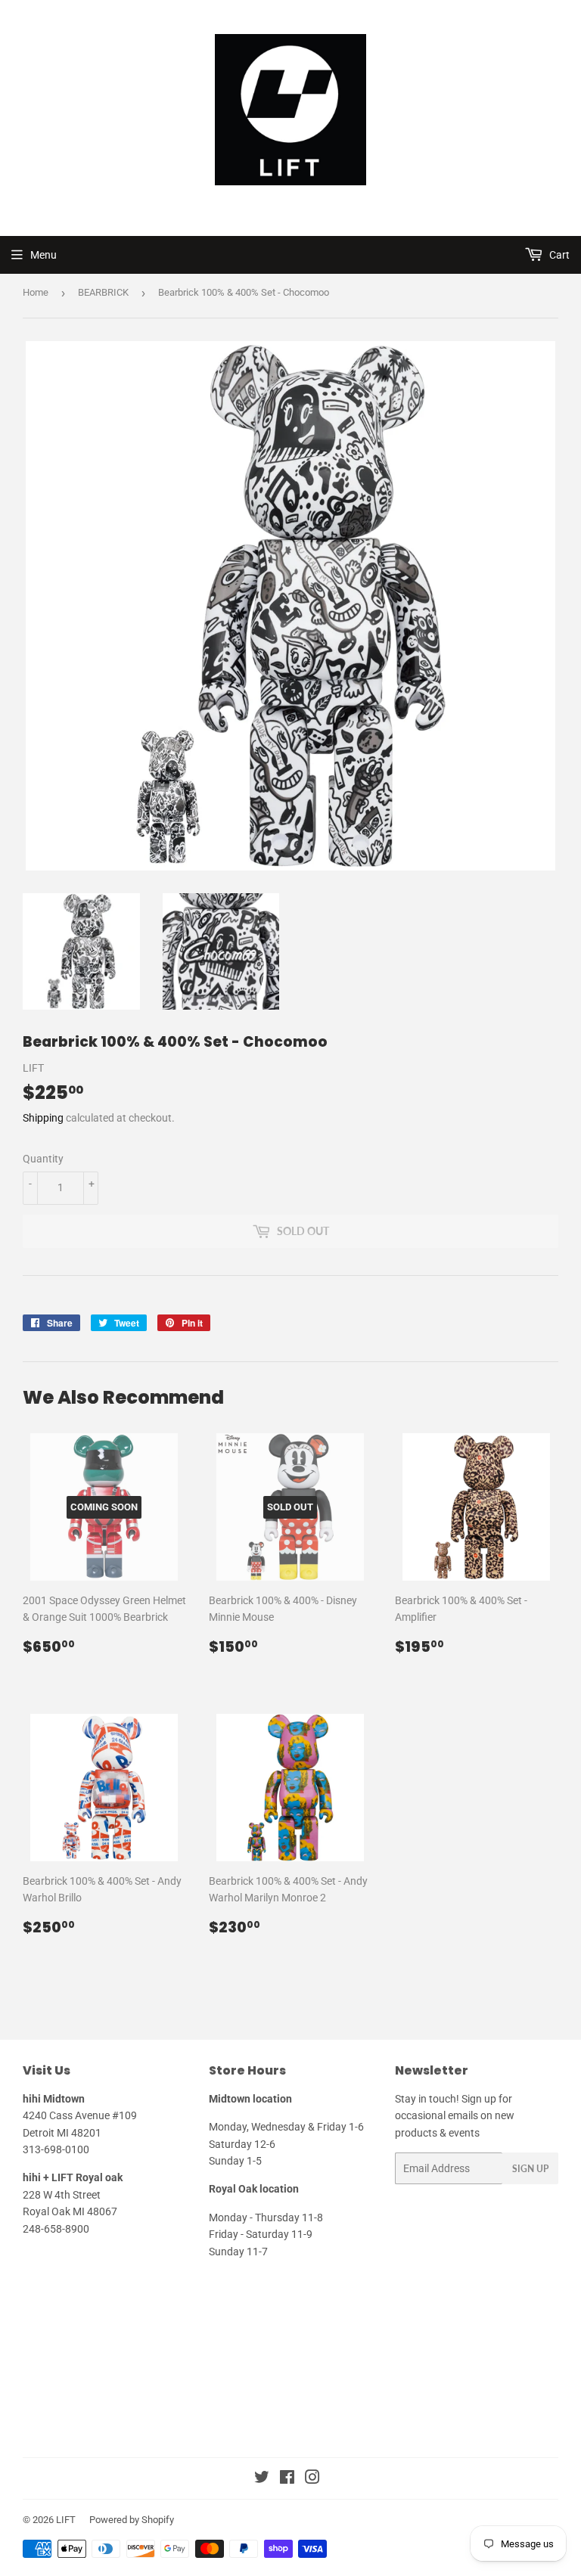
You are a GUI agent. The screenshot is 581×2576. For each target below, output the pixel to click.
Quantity (43, 1159)
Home (36, 292)
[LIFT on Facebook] (287, 2479)
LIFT (66, 2520)
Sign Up (530, 2169)
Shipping (43, 1118)
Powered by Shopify (132, 2520)
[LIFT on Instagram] (312, 2479)
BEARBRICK (103, 292)
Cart (558, 255)
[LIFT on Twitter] (262, 2479)
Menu (43, 255)
